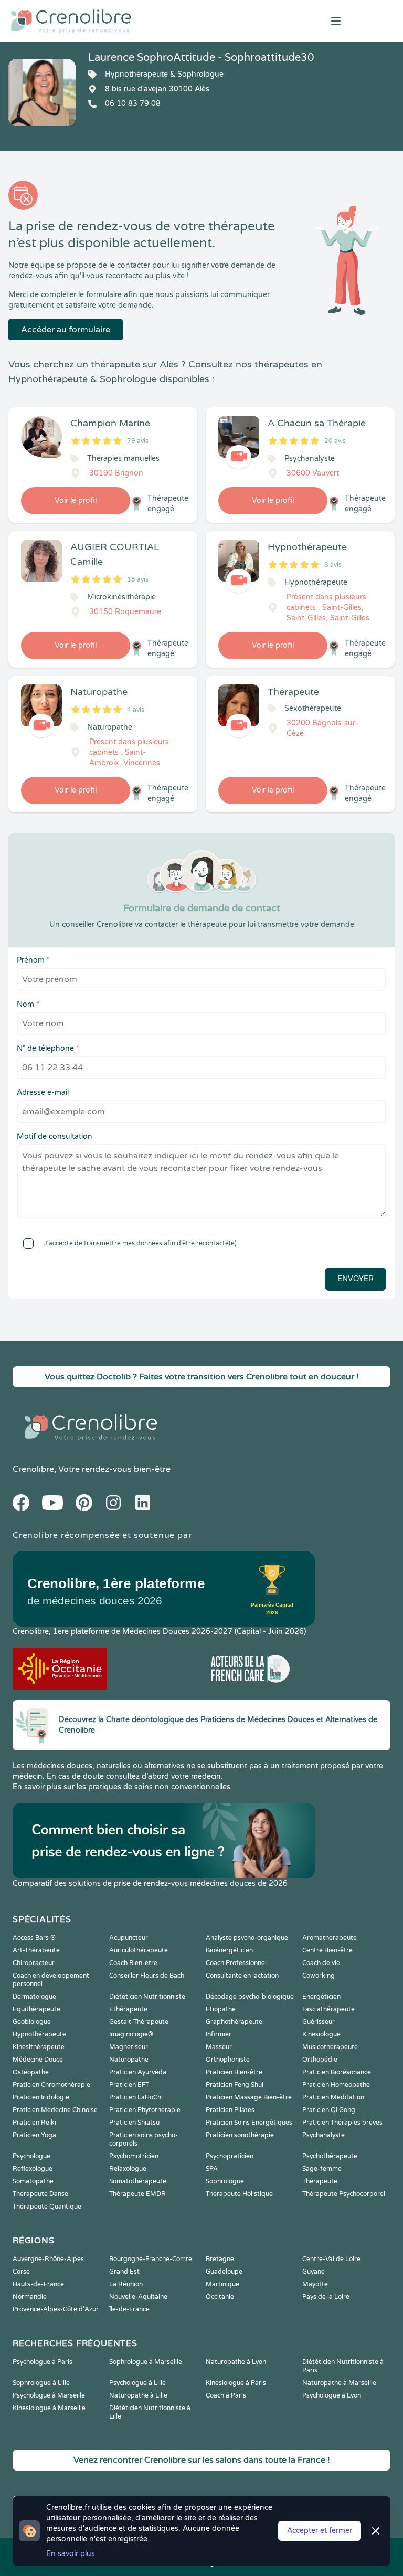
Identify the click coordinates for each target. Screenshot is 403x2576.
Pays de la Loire (326, 2297)
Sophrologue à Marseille (146, 2362)
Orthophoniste (228, 2060)
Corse (21, 2272)
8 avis (333, 565)
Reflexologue (33, 2169)
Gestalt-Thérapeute (139, 2022)
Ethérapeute (128, 2009)
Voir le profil (76, 500)
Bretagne (220, 2259)
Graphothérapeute (234, 2022)
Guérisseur (319, 2022)
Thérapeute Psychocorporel (344, 2194)
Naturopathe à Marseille (339, 2383)
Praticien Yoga (34, 2135)
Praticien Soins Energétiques (249, 2123)
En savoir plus (71, 2554)
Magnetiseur (129, 2047)
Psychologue (31, 2156)
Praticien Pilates (230, 2110)
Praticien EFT (129, 2085)
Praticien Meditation (333, 2097)
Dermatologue (34, 1997)
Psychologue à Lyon (332, 2395)
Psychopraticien (230, 2156)
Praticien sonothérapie (240, 2135)
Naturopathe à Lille (138, 2395)
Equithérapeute (36, 2009)
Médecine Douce (38, 2060)
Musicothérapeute (330, 2047)
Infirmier (219, 2034)
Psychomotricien (134, 2156)
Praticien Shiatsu (134, 2123)
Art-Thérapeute (36, 1950)
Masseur (219, 2047)
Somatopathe (33, 2181)
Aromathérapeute (330, 1938)
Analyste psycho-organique (247, 1938)
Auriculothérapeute (139, 1950)
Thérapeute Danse (40, 2194)
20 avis (335, 441)
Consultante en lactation (242, 1976)
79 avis (138, 441)
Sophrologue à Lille (41, 2383)
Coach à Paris (226, 2395)
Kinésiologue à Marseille (49, 2408)
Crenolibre (33, 1469)
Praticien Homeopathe (336, 2085)
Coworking (319, 1976)
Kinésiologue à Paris (236, 2383)
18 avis (138, 579)
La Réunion (126, 2284)
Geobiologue (32, 2022)
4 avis (136, 710)
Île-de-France (129, 2309)
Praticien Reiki (34, 2123)
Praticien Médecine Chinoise (55, 2110)
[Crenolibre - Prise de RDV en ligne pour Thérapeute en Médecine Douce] (134, 21)
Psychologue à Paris (43, 2362)
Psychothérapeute (330, 2156)
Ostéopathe (31, 2072)
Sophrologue (225, 2181)
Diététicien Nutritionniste (147, 1997)
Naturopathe (129, 2060)
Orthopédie (320, 2060)
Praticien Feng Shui (235, 2085)
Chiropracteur (34, 1963)
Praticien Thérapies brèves (342, 2123)
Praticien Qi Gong (329, 2110)
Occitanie (220, 2297)
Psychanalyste (324, 2135)
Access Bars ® (34, 1938)
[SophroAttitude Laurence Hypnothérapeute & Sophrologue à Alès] (42, 92)
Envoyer (356, 1279)
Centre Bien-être (327, 1950)
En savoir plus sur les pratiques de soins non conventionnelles (121, 1787)
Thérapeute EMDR (137, 2194)
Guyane (314, 2272)
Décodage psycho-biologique (250, 1997)
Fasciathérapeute (328, 2009)
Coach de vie (321, 1963)
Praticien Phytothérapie (145, 2110)
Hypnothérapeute (39, 2034)
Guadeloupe (224, 2272)
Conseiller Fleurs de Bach (147, 1976)
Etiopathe (221, 2009)
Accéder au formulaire (66, 330)
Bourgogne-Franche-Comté (151, 2259)
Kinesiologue (321, 2034)
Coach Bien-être (133, 1963)
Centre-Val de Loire (331, 2259)
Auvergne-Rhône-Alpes (48, 2259)
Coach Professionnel (236, 1963)
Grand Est (124, 2272)
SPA (212, 2169)
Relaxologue (128, 2169)
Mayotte (315, 2284)
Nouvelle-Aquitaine (138, 2297)
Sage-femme (322, 2169)
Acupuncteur (129, 1938)
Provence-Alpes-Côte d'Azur (56, 2309)
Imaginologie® (131, 2034)
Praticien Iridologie (41, 2097)
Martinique (222, 2284)
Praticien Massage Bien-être (249, 2097)
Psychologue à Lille (137, 2383)
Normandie (30, 2297)
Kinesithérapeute (39, 2047)
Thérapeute (320, 2181)
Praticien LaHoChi (136, 2097)
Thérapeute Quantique (47, 2207)
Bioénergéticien (229, 1950)
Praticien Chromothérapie (51, 2085)
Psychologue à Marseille (49, 2395)
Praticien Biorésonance (337, 2072)
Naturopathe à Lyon (236, 2362)
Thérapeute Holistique (239, 2194)
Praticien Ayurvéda (138, 2072)
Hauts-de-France (38, 2284)
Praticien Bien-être (234, 2072)
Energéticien (321, 1997)
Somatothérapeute (138, 2181)
